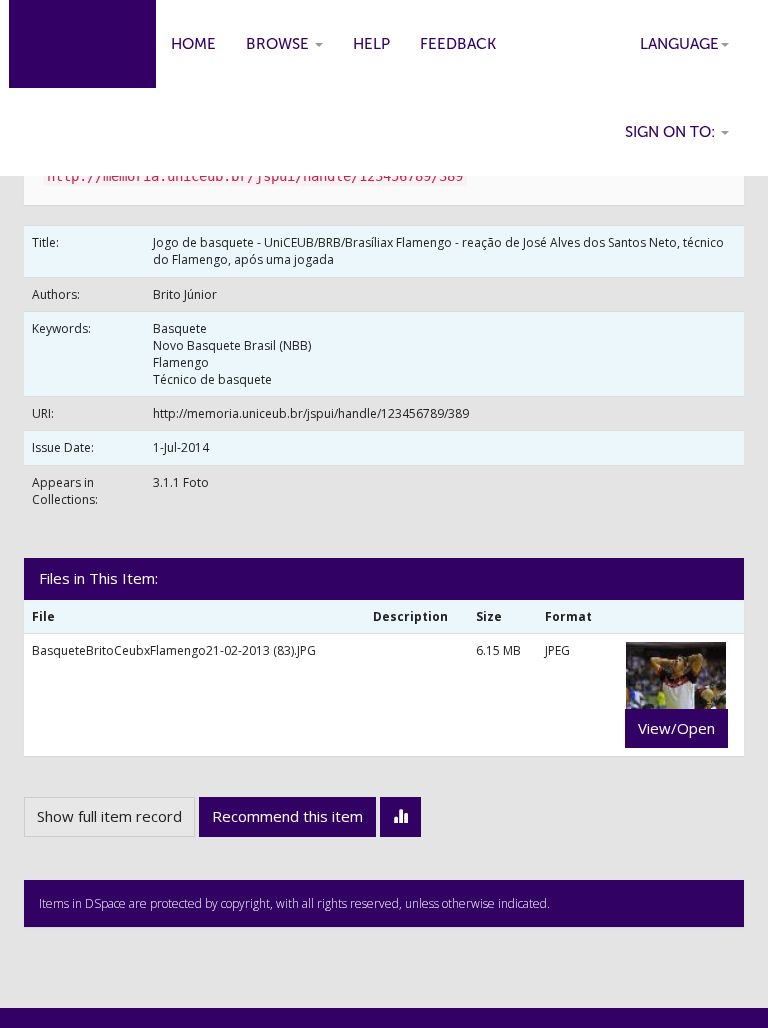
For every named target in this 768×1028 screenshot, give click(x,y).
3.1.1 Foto (181, 482)
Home (193, 44)
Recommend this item (287, 816)
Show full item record (109, 816)
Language (679, 44)
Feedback (458, 44)
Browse (279, 44)
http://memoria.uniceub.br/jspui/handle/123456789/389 (311, 413)
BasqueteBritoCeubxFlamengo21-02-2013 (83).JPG (174, 650)
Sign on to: (672, 132)
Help (371, 44)
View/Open (676, 728)
